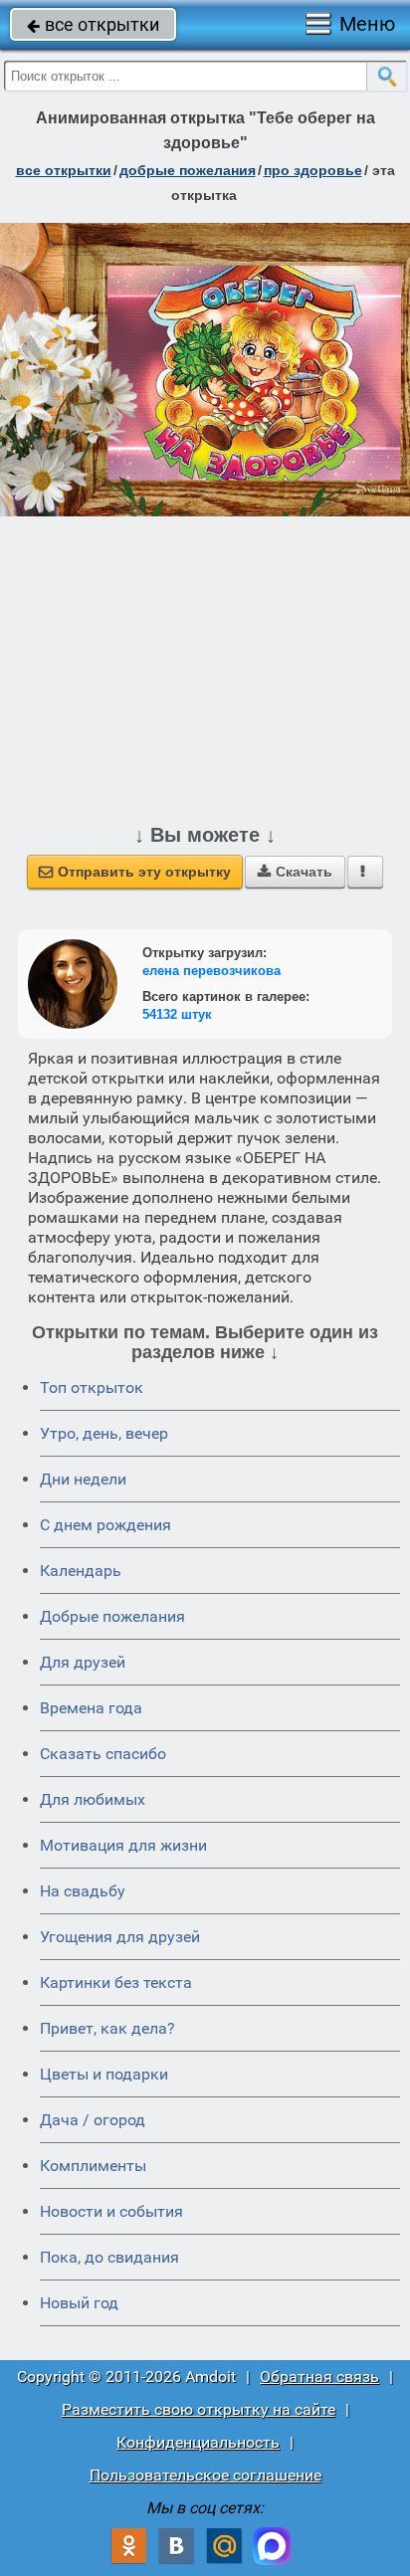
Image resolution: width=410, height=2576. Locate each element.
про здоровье (313, 170)
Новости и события (111, 2211)
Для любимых (93, 1799)
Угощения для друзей (120, 1937)
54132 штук (177, 1014)
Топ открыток (92, 1387)
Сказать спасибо (103, 1754)
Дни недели (83, 1479)
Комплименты (93, 2166)
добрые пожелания (188, 170)
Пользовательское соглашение (205, 2475)
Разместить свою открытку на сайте (199, 2409)
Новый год (79, 2303)
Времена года (91, 1708)
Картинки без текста (116, 1982)
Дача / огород (93, 2120)
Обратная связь (319, 2377)
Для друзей (83, 1662)
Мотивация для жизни (123, 1845)
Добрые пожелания (112, 1616)
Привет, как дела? (107, 2028)
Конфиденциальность (198, 2442)
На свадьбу (83, 1891)
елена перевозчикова (211, 971)
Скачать (295, 872)
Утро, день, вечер (104, 1433)
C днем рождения (105, 1525)
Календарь (81, 1571)
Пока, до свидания (109, 2257)
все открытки (93, 24)
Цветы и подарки (104, 2074)
